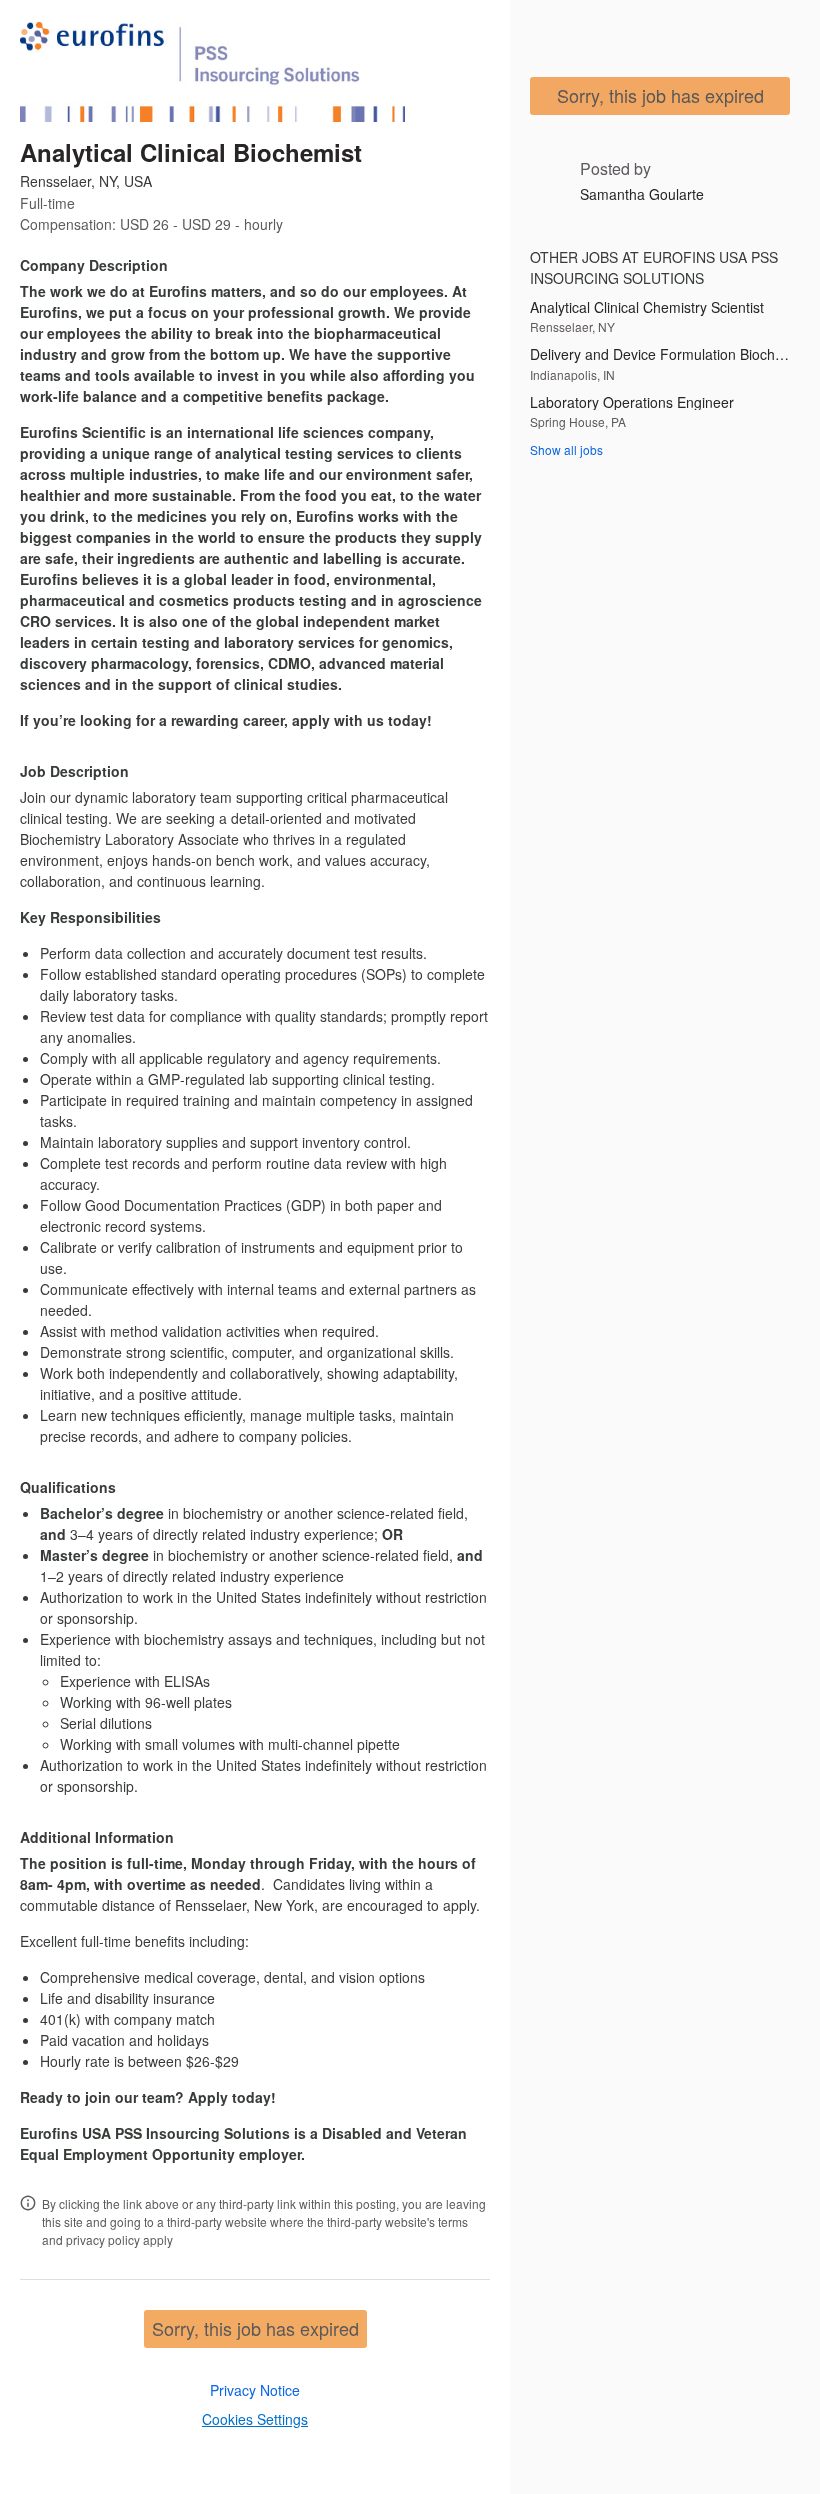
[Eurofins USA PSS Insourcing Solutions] (212, 72)
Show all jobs (566, 449)
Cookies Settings (255, 2419)
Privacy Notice (255, 2390)
